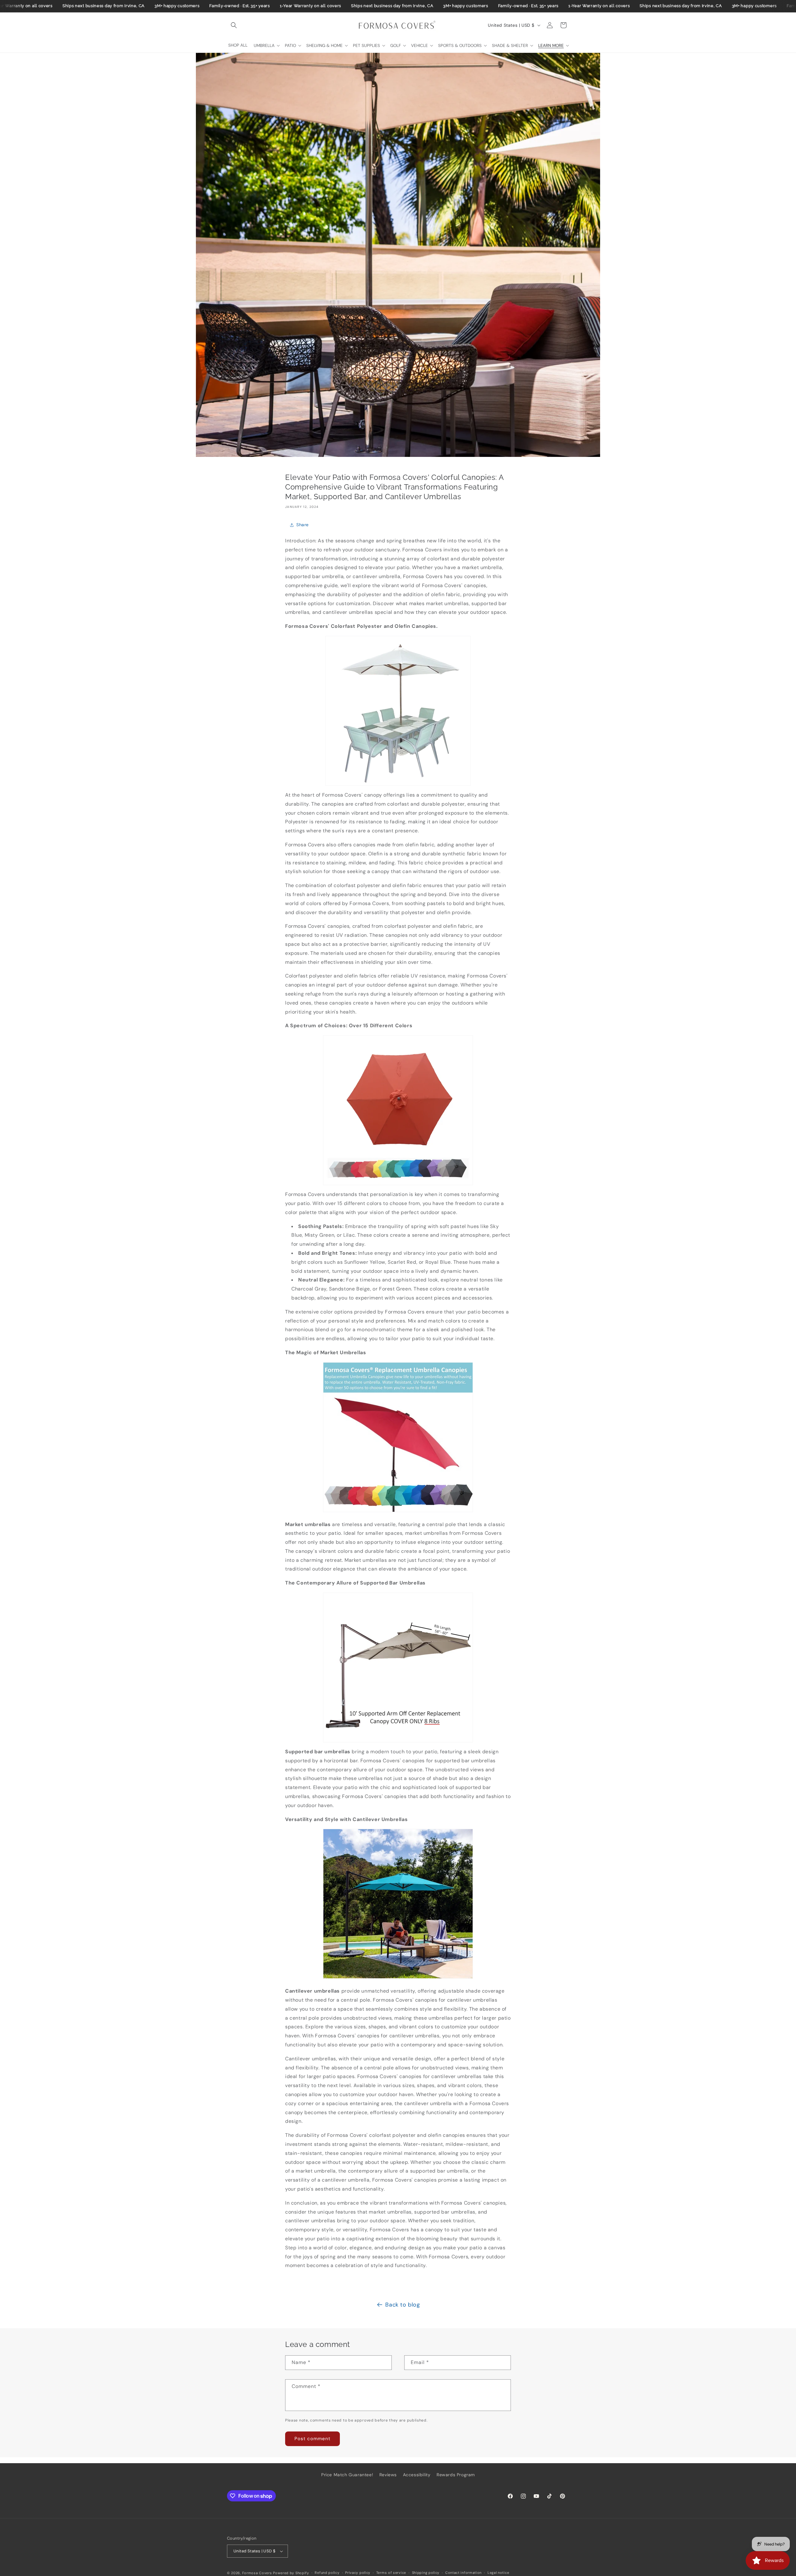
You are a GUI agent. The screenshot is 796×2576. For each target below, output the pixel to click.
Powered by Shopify (291, 2573)
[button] (234, 25)
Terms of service (391, 2573)
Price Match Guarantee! (347, 2475)
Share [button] (303, 525)
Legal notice (498, 2573)
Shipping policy (426, 2573)
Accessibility (417, 2475)
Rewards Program (456, 2475)
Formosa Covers (257, 2573)
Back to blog (403, 2305)
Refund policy (327, 2573)
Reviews (388, 2475)
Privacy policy (358, 2573)
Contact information (463, 2573)
